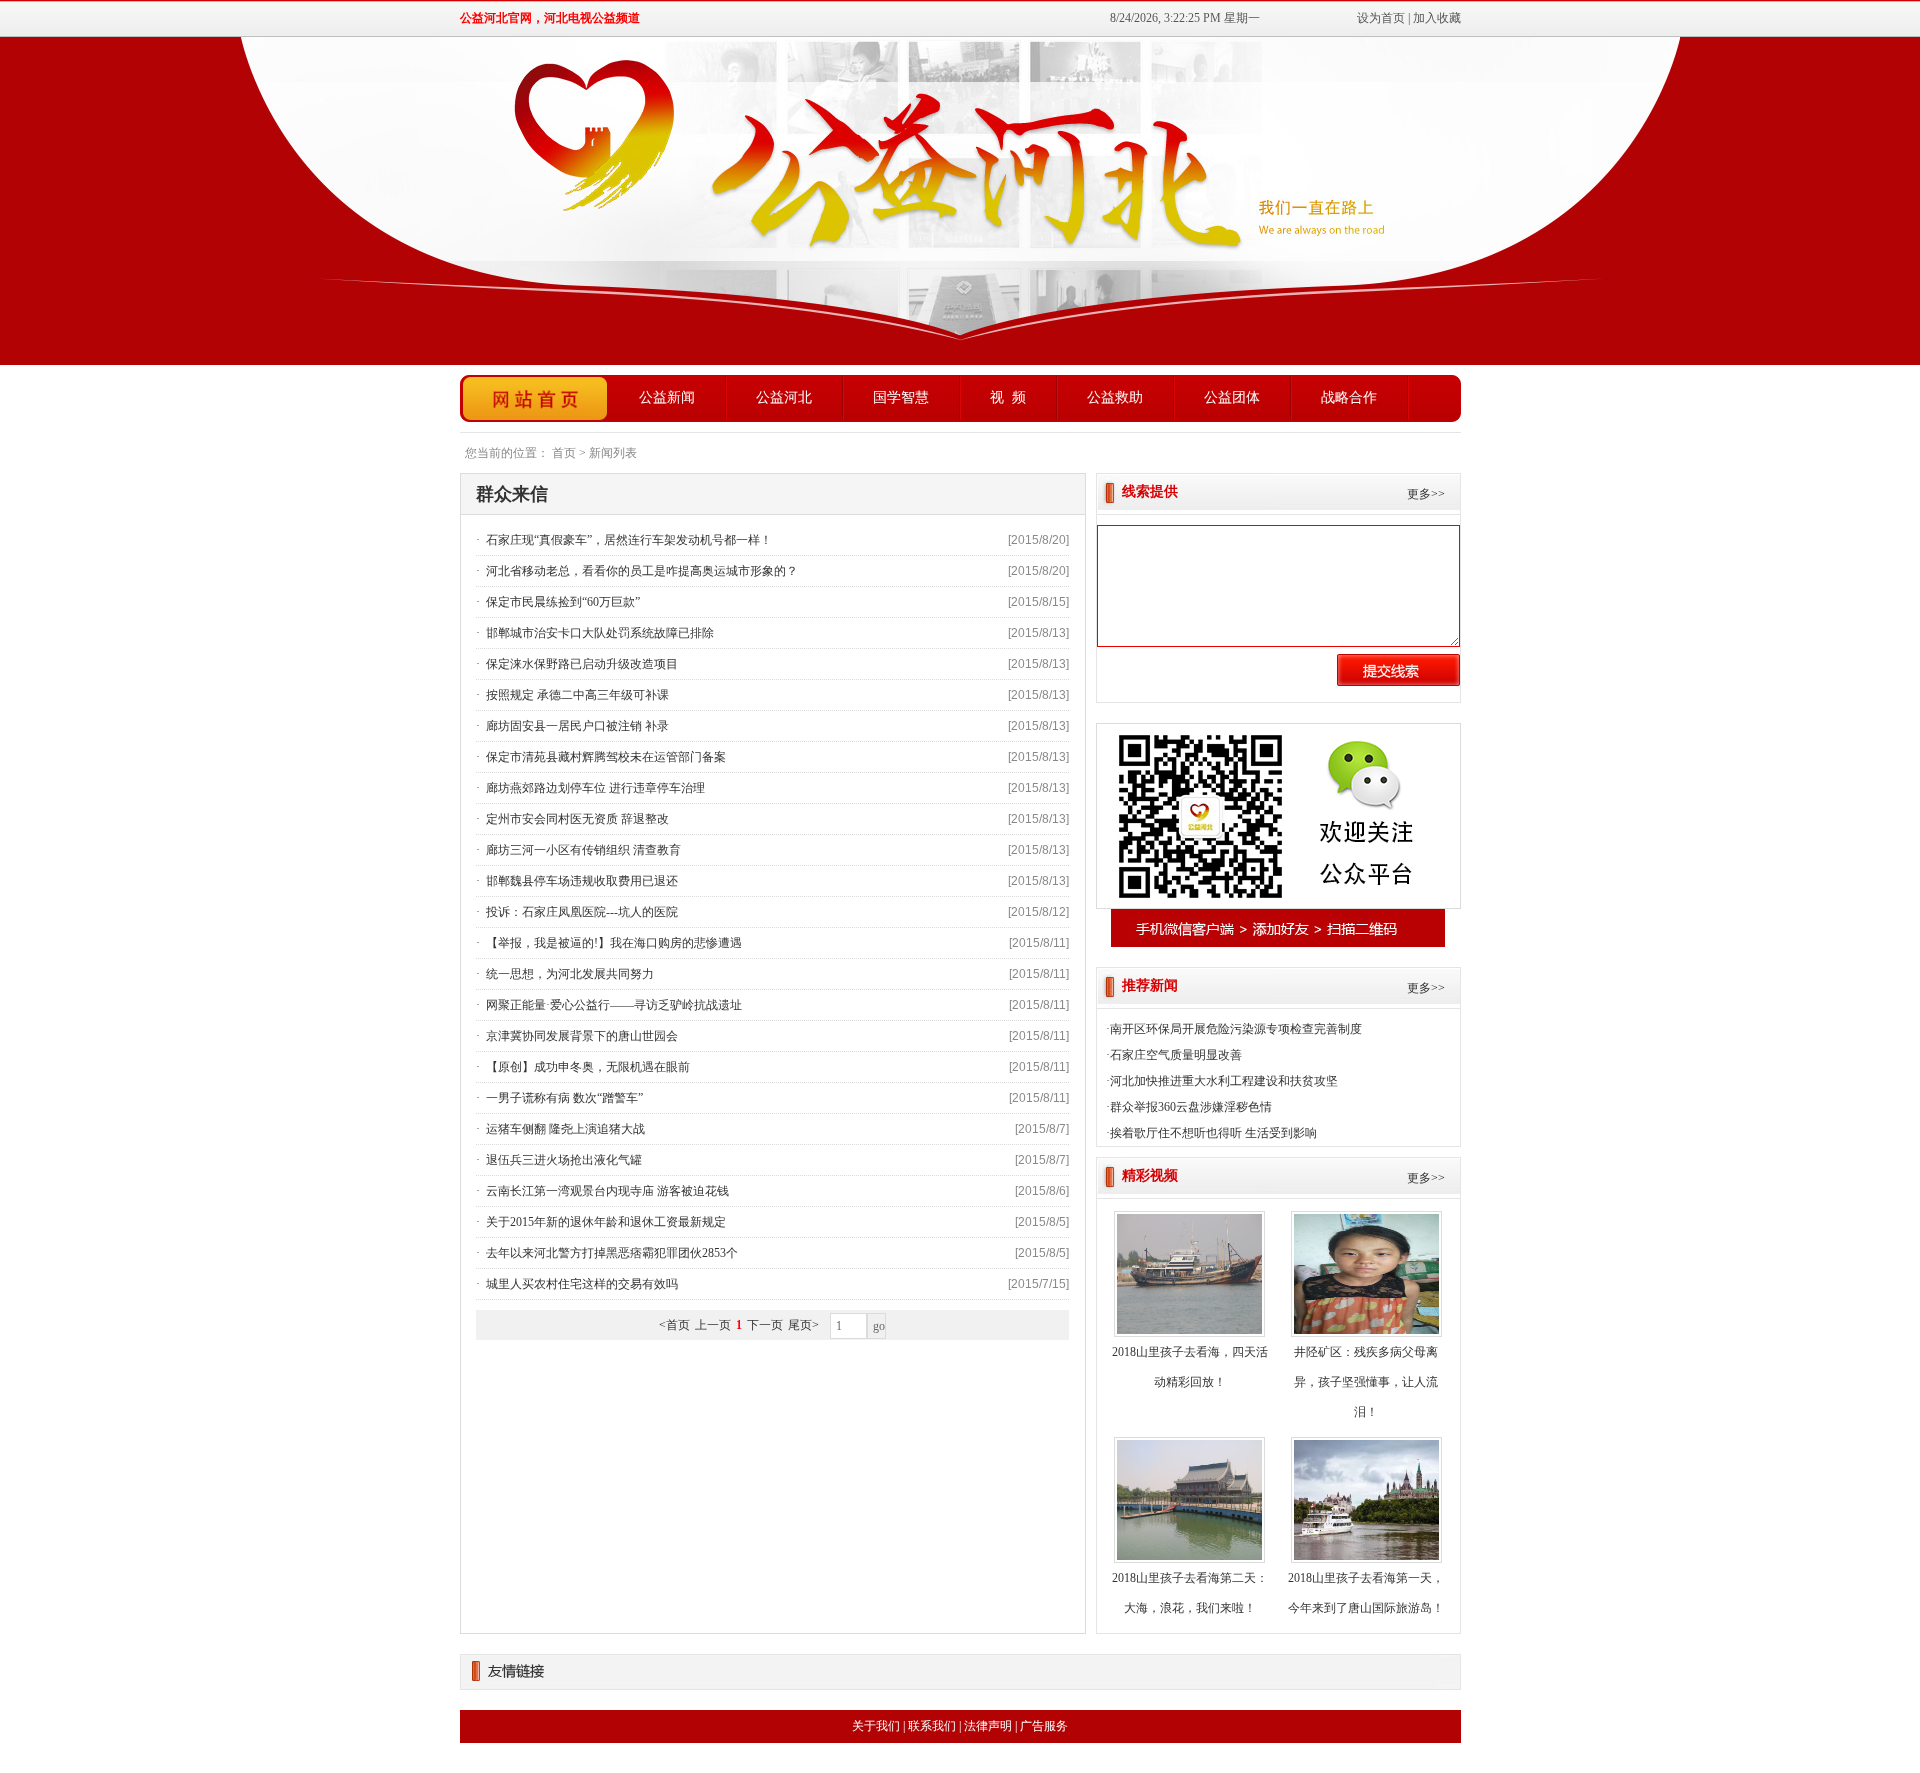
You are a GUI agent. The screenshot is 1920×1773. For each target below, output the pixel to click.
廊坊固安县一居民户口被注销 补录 (576, 726)
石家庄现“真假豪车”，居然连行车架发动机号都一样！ (627, 540)
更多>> (1426, 494)
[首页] (535, 398)
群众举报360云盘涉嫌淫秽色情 (1191, 1107)
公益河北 (784, 397)
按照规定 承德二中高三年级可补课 (576, 695)
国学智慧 (901, 397)
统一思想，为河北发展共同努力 (568, 974)
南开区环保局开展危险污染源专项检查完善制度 (1236, 1029)
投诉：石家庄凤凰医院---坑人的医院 (580, 912)
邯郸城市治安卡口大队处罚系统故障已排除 (598, 633)
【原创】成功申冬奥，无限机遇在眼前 (586, 1067)
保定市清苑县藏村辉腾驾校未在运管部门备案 (604, 757)
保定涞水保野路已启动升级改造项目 (580, 664)
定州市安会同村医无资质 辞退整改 (576, 819)
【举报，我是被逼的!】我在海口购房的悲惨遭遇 (612, 943)
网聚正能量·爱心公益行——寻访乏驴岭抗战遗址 (612, 1005)
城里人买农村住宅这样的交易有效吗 (580, 1284)
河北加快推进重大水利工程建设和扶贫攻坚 (1224, 1081)
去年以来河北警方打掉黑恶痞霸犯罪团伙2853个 (610, 1253)
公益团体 (1232, 397)
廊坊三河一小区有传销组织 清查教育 (582, 850)
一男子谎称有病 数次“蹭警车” (563, 1098)
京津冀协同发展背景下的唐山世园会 (580, 1036)
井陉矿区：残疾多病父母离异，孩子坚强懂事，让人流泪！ (1366, 1382)
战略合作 (1349, 397)
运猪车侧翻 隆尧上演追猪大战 (564, 1129)
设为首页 (1381, 18)
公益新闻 (667, 397)
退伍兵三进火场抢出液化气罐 (562, 1160)
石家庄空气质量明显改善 (1176, 1055)
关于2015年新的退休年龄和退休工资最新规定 (604, 1222)
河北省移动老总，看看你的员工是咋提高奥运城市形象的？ (640, 571)
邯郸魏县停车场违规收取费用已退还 (580, 881)
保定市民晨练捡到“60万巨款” (561, 602)
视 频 (1008, 397)
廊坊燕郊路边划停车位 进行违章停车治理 (594, 788)
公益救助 (1115, 397)
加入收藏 (1437, 18)
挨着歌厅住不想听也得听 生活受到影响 (1213, 1133)
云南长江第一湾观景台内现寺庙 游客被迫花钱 (606, 1191)
